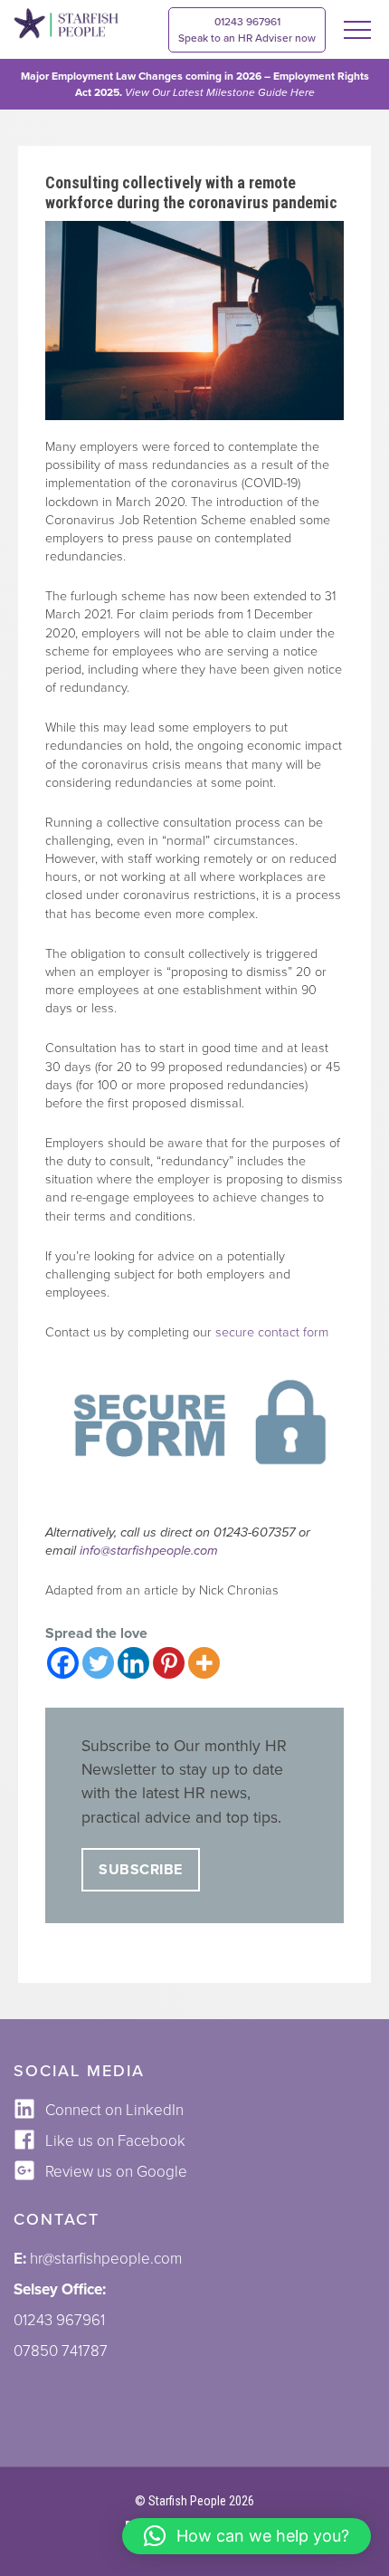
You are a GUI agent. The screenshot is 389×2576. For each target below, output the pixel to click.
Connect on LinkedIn (114, 2110)
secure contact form (272, 1332)
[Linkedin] (133, 1663)
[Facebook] (63, 1663)
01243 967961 (247, 30)
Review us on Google (116, 2172)
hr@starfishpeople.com (106, 2259)
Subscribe (141, 1870)
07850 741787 (61, 2351)
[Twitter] (98, 1663)
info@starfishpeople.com (149, 1551)
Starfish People (187, 2501)
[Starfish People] (66, 26)
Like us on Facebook (115, 2141)
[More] (204, 1663)
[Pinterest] (169, 1663)
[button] (247, 2536)
